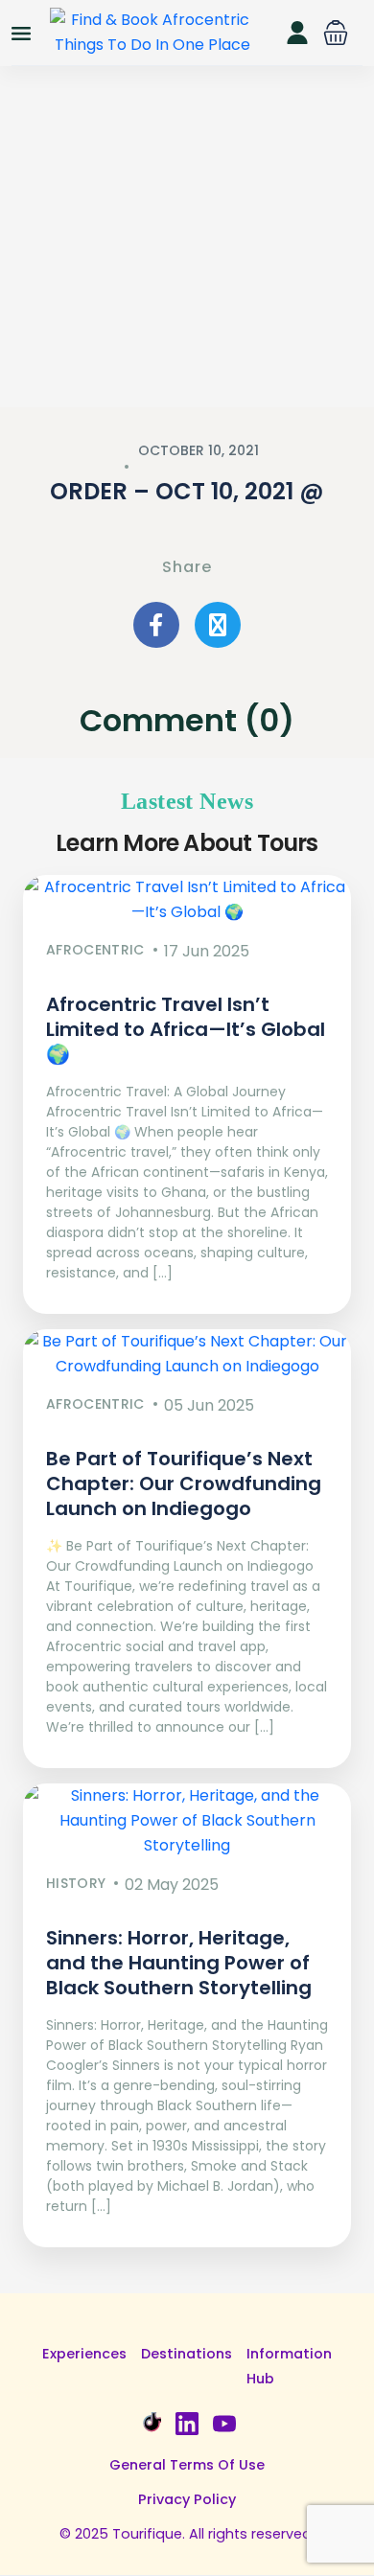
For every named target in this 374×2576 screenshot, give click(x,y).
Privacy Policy (187, 2499)
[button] (336, 33)
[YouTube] (224, 2422)
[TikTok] (150, 2422)
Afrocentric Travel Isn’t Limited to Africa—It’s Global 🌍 (186, 1029)
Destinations (187, 2354)
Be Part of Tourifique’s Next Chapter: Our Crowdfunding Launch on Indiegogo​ (184, 1483)
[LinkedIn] (187, 2422)
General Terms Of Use (187, 2465)
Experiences (84, 2354)
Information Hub (289, 2366)
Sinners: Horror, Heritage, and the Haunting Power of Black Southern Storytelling (179, 1963)
